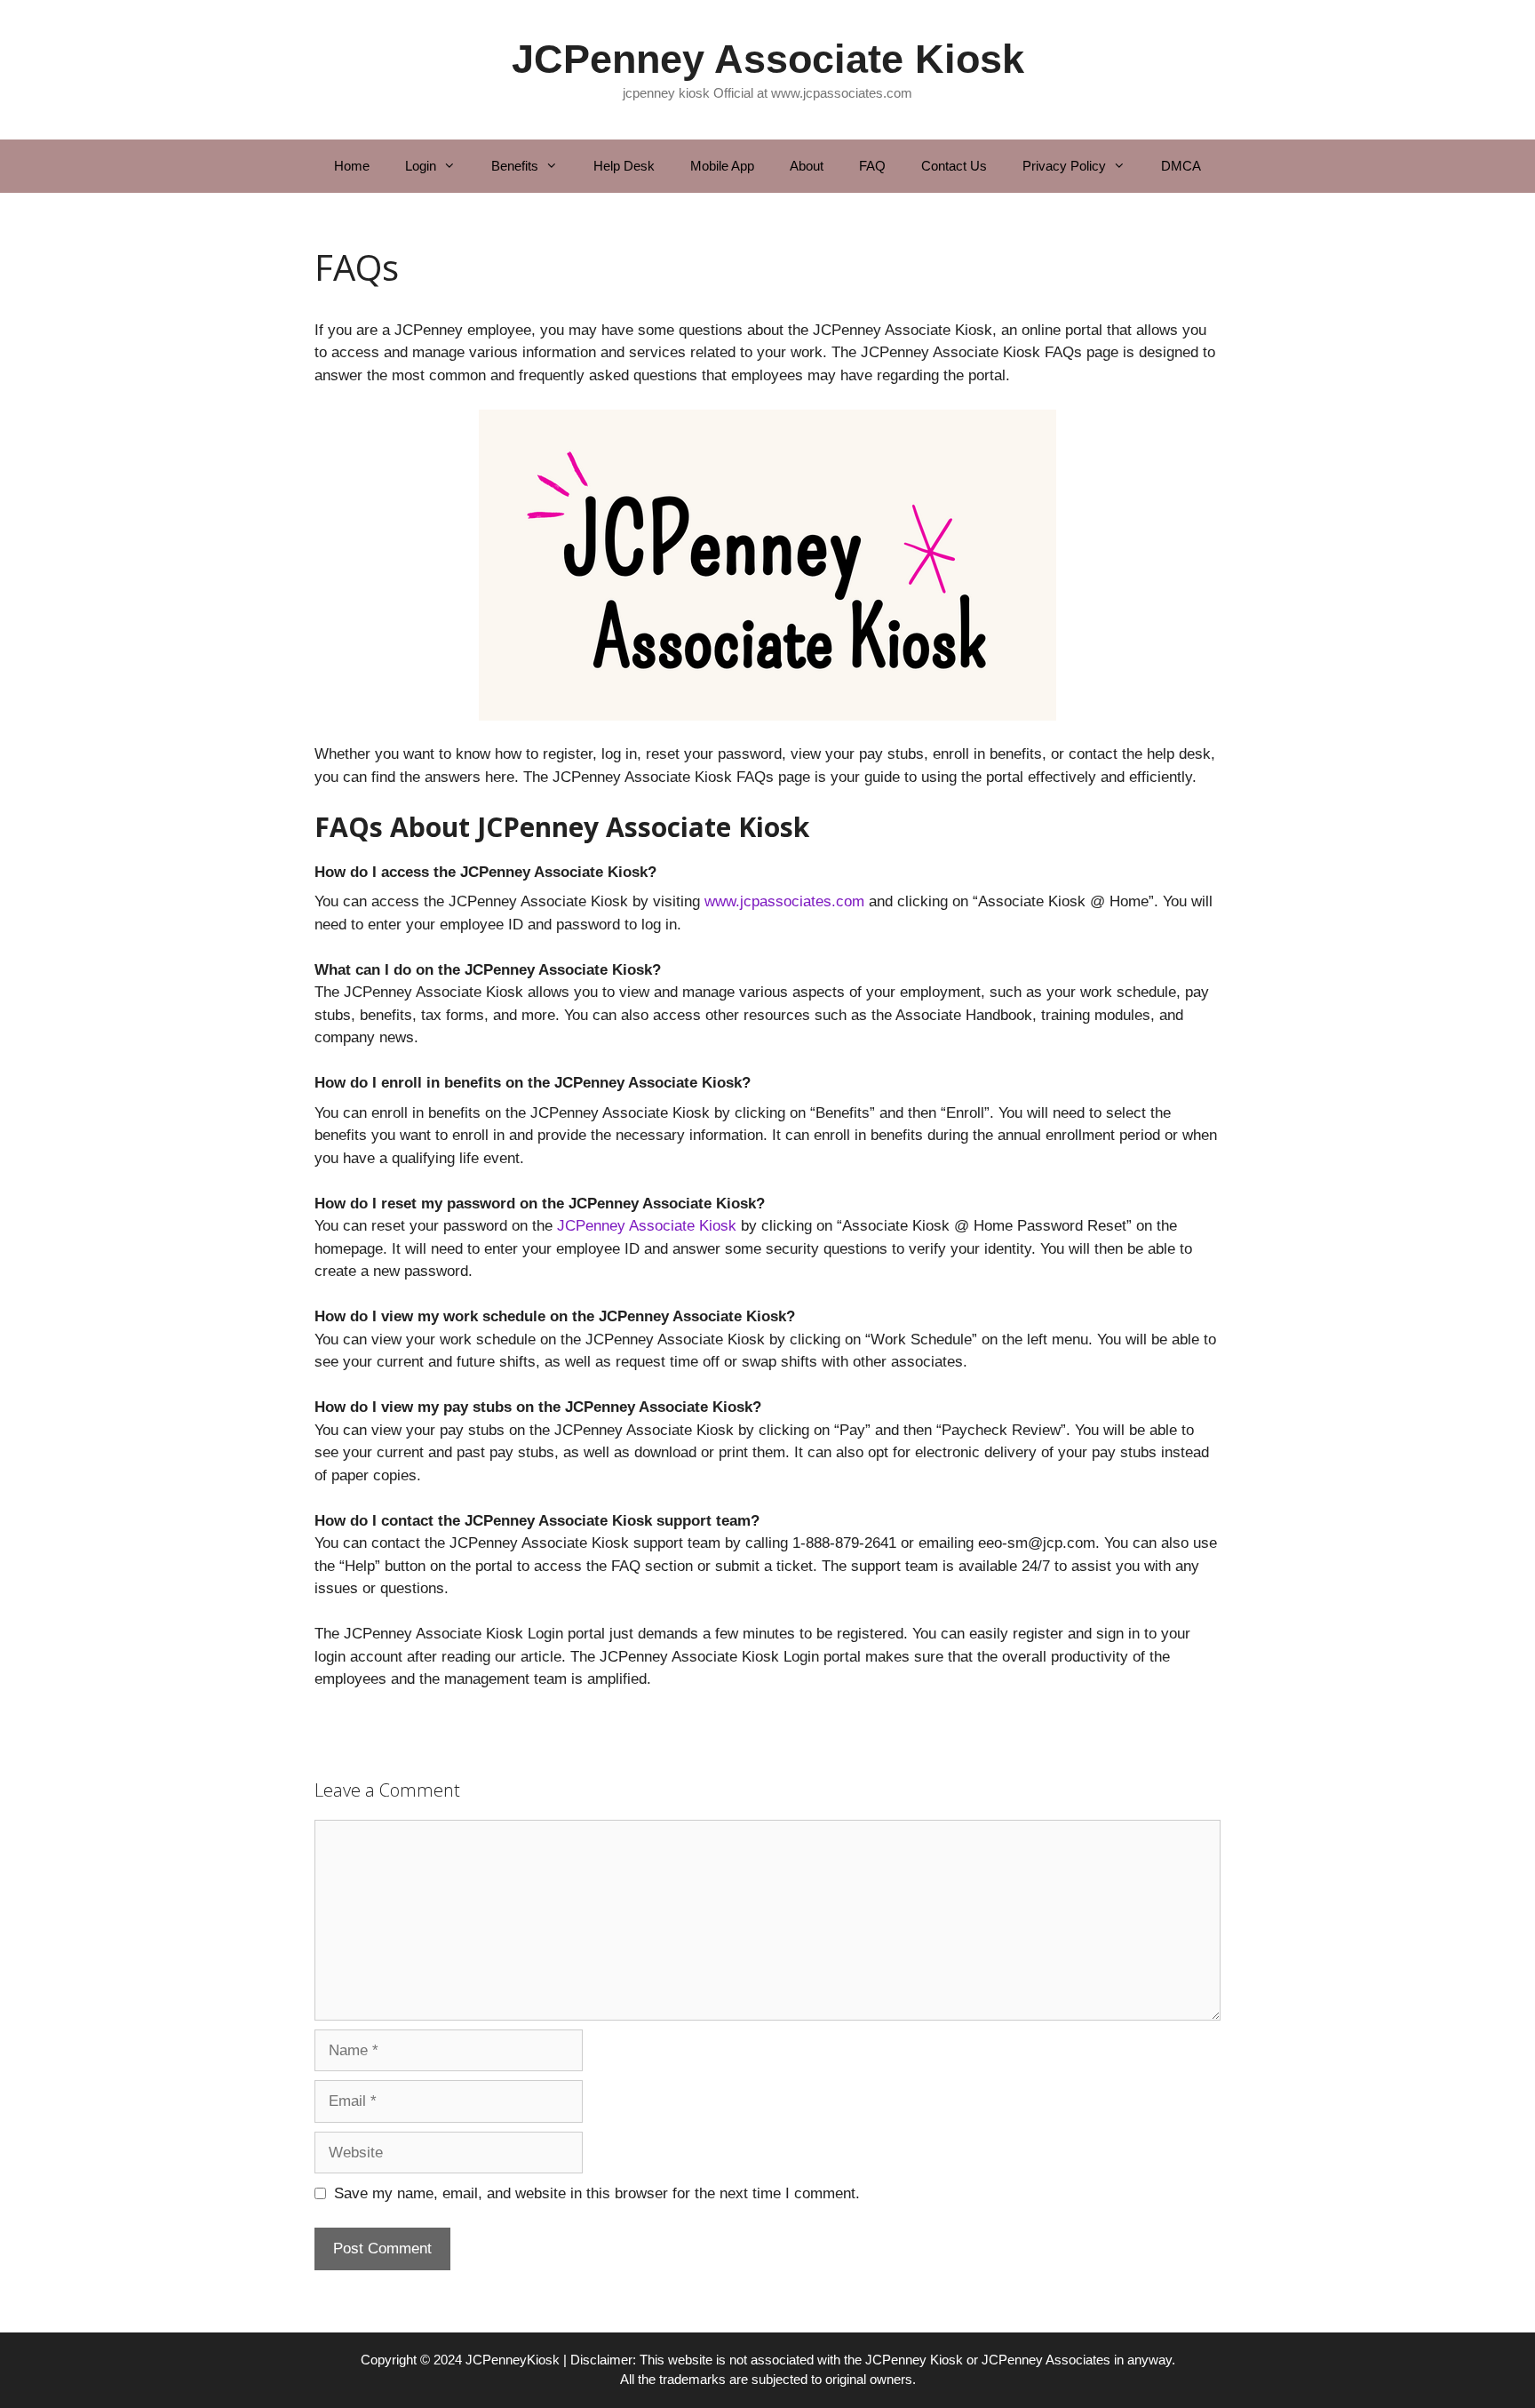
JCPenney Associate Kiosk (768, 59)
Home (352, 166)
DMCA (1181, 166)
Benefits (515, 166)
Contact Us (954, 166)
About (807, 166)
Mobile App (722, 166)
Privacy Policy (1064, 166)
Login (421, 166)
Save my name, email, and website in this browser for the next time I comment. (597, 2193)
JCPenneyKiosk (513, 2360)
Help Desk (624, 166)
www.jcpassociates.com (784, 901)
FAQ (872, 166)
